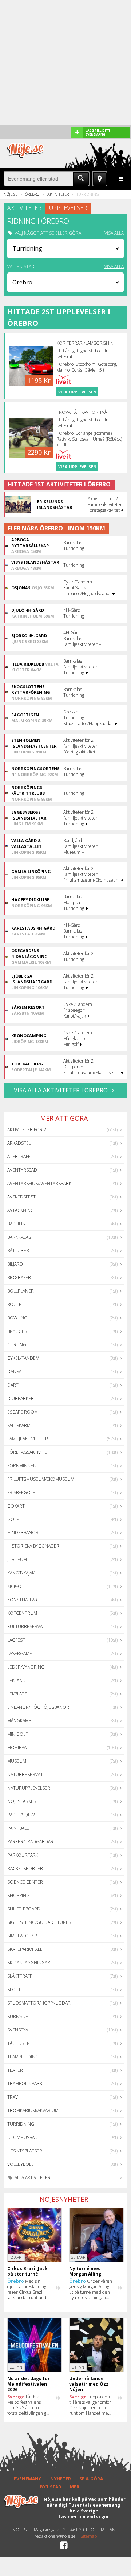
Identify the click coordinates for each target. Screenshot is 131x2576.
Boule (14, 1304)
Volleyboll (20, 2164)
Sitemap (89, 2536)
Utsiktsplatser (25, 2151)
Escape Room (23, 1412)
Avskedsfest (21, 1197)
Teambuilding (23, 2057)
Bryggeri (18, 1331)
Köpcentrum (22, 1613)
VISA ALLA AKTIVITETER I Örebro (61, 1090)
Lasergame (20, 1653)
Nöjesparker (22, 1801)
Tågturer (19, 2043)
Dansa (14, 1372)
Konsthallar (22, 1600)
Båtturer (18, 1251)
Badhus (16, 1224)
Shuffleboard (24, 1909)
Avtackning (21, 1210)
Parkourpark (23, 1855)
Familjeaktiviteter (28, 1439)
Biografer (19, 1277)
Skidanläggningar (29, 1963)
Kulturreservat (26, 1627)
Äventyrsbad (22, 1170)
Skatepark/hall (25, 1949)
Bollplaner (21, 1291)
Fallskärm (19, 1425)
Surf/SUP (18, 2016)
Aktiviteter (58, 194)
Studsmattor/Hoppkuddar (39, 2003)
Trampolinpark (25, 2084)
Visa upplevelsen (77, 392)
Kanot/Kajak (21, 1573)
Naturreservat (25, 1774)
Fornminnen (22, 1466)
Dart (13, 1385)
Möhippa (17, 1748)
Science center (25, 1882)
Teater (15, 2070)
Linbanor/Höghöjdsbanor (38, 1707)
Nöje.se (11, 194)
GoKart (16, 1506)
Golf (13, 1519)
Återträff (19, 1156)
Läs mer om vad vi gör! (85, 2517)
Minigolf (17, 1734)
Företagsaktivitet (28, 1452)
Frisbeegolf (21, 1493)
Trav (13, 2097)
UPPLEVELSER (68, 208)
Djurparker (21, 1398)
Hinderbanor (23, 1532)
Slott (14, 1989)
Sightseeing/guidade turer (39, 1922)
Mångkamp (19, 1721)
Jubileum (17, 1559)
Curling (17, 1345)
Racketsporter (25, 1869)
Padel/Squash (23, 1815)
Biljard (15, 1264)
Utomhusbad (23, 2137)
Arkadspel (19, 1143)
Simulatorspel (24, 1936)
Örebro (32, 194)
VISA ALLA (114, 233)
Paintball (18, 1828)
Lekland (17, 1680)
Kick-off (17, 1586)
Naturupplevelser (29, 1788)
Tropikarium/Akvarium (33, 2110)
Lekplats (17, 1694)
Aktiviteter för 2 (27, 1130)
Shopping (18, 1895)
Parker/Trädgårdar (30, 1842)
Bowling (17, 1318)
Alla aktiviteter (32, 2178)
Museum (17, 1761)
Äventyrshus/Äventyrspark (39, 1183)
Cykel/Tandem (23, 1358)
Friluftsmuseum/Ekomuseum (41, 1479)
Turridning (21, 2124)
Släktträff (20, 1976)
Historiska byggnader (33, 1546)
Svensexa (18, 2030)
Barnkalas (19, 1237)
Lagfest (16, 1640)
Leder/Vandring (26, 1667)
